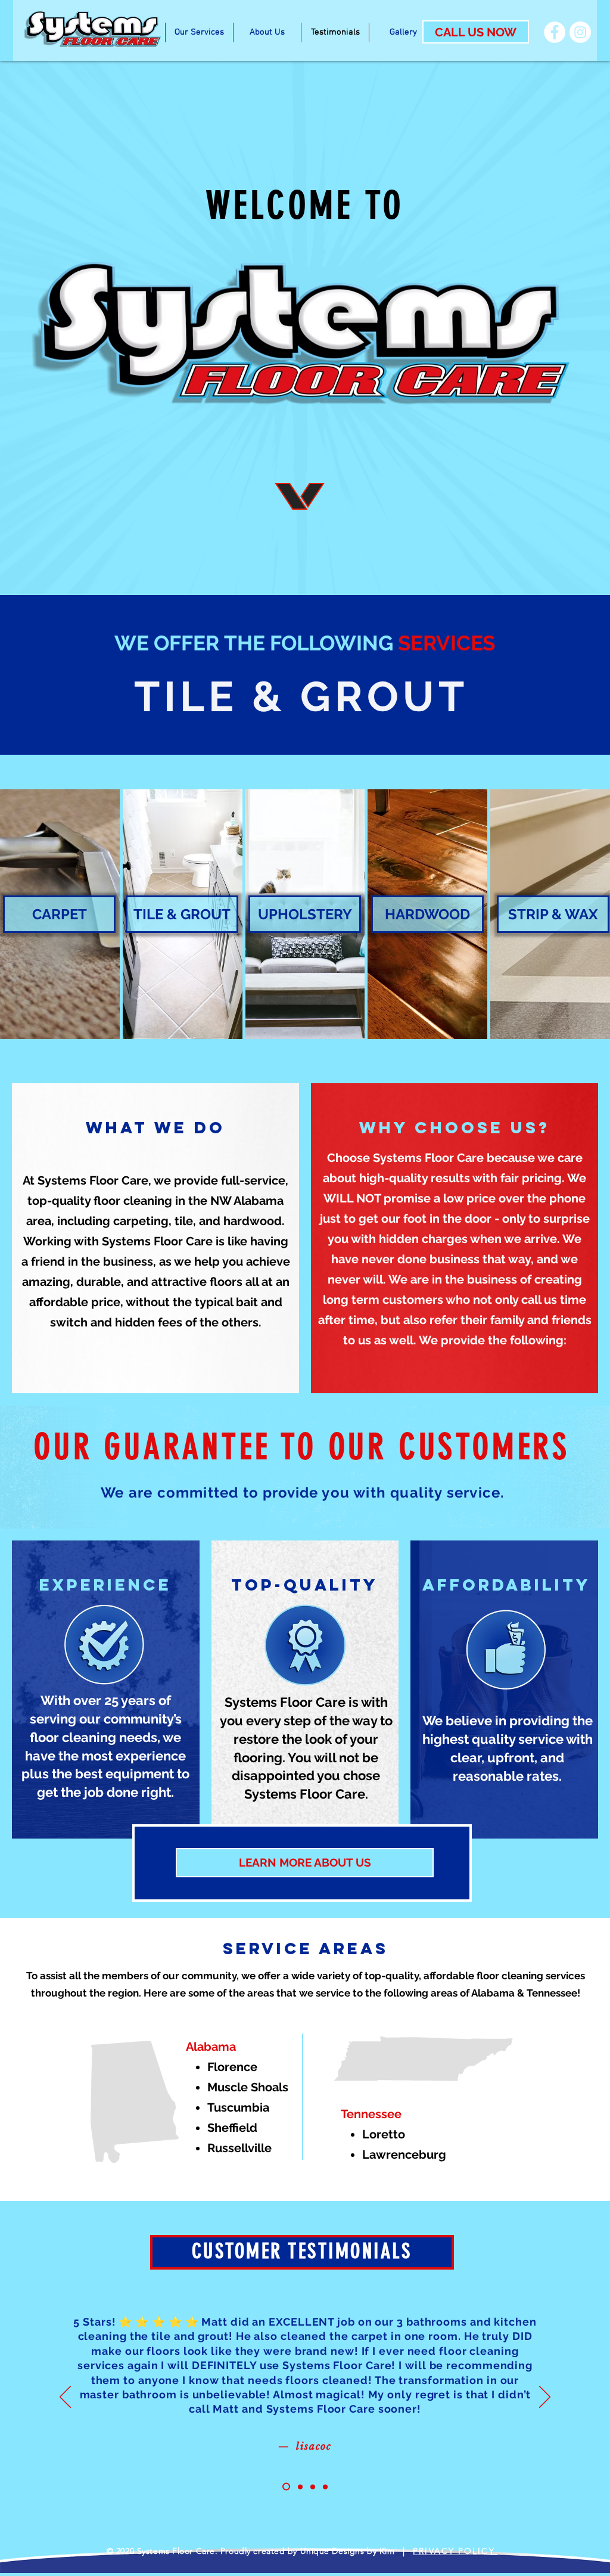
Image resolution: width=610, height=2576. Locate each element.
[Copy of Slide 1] (286, 2487)
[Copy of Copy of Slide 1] (325, 2487)
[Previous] (65, 2398)
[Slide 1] (300, 2487)
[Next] (545, 2398)
